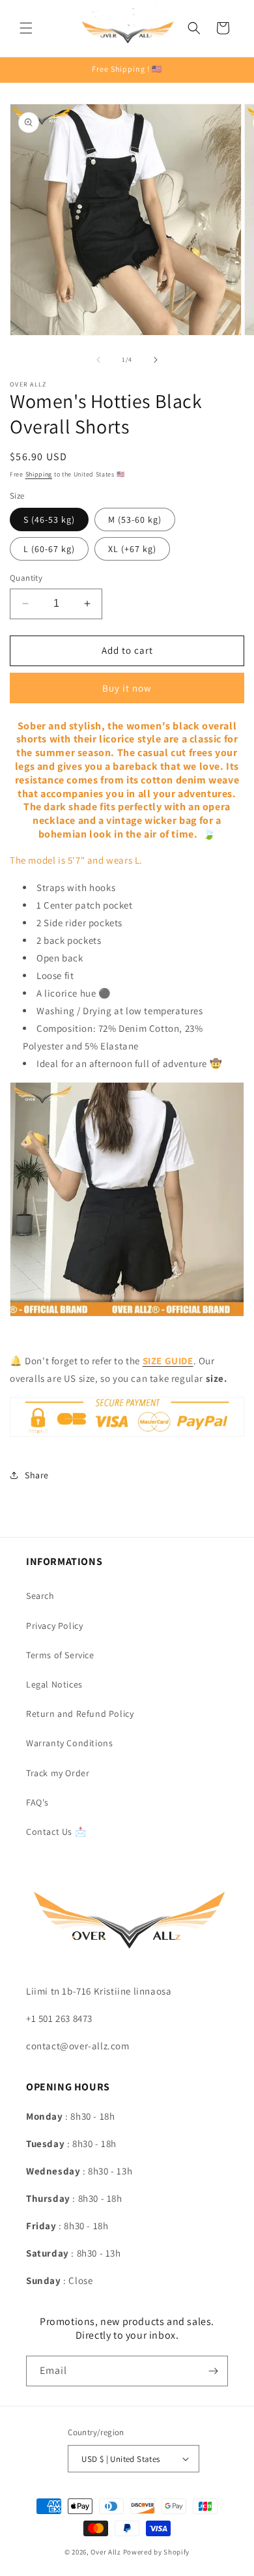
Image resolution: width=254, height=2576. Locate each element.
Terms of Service (60, 1655)
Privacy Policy (54, 1626)
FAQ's (37, 1802)
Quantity (26, 578)
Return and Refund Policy (80, 1714)
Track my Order (58, 1773)
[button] (26, 28)
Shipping (39, 474)
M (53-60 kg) (135, 520)
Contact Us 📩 (56, 1832)
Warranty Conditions (69, 1743)
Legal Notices (54, 1684)
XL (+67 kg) (132, 549)
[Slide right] (156, 360)
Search (40, 1596)
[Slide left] (98, 360)
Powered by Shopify (157, 2552)
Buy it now (127, 688)
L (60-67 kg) (49, 549)
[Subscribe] (213, 2371)
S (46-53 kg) (49, 520)
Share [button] (37, 1475)
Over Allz (106, 2552)
